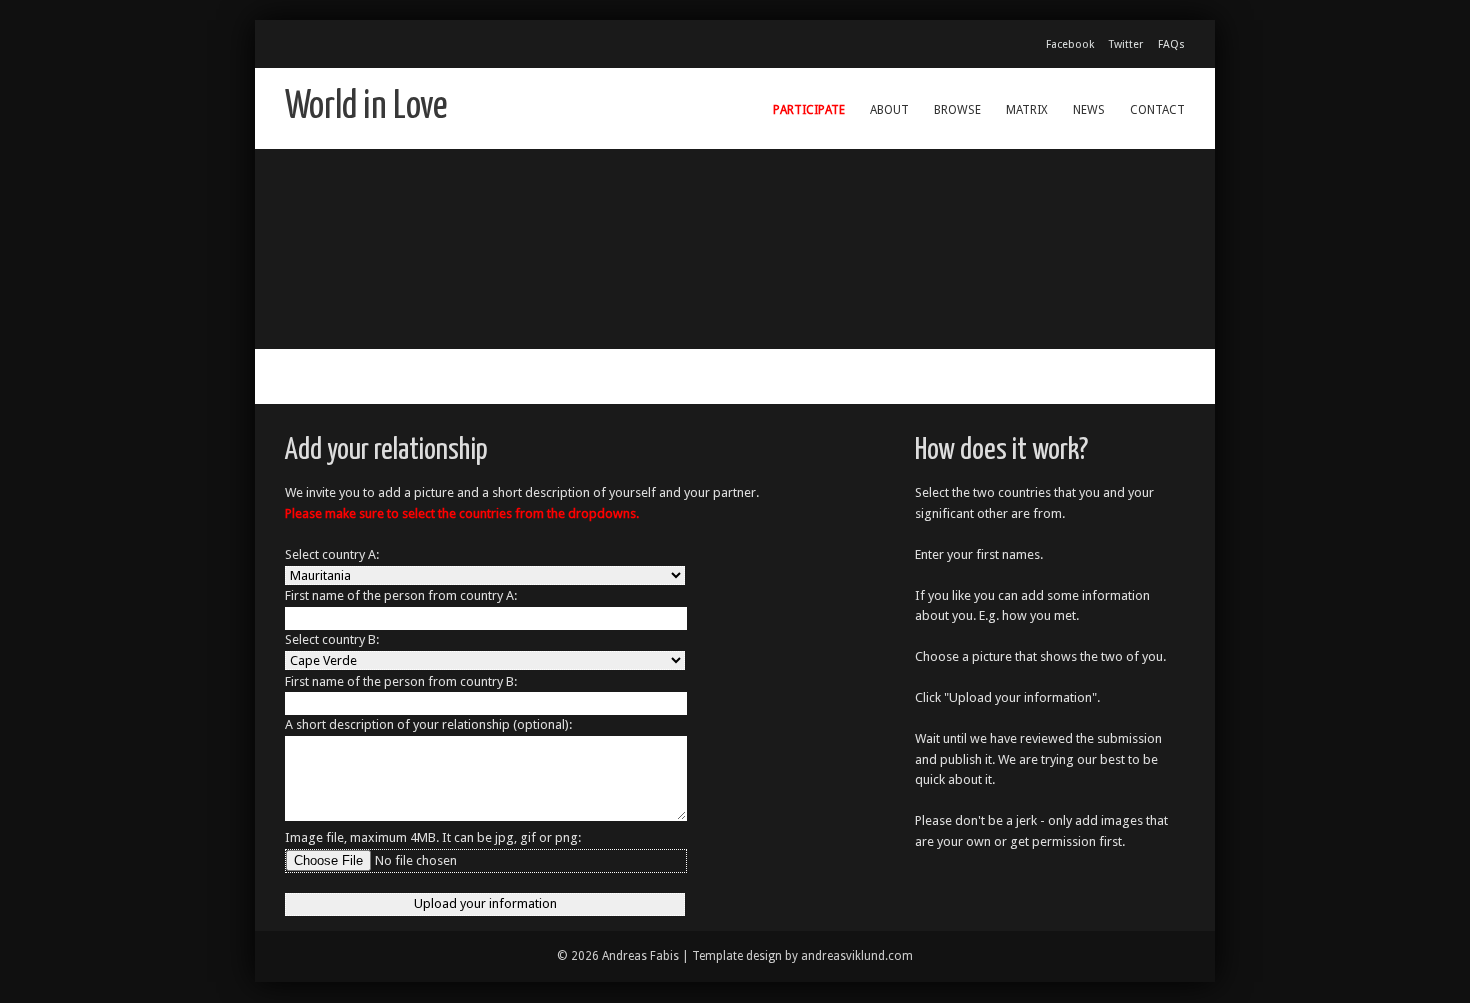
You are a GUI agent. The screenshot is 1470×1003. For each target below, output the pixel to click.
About (889, 110)
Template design (737, 956)
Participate (809, 110)
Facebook (1070, 44)
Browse (957, 110)
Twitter (1126, 44)
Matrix (1027, 110)
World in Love (366, 107)
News (1089, 110)
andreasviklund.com (857, 956)
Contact (1157, 110)
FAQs (1171, 44)
